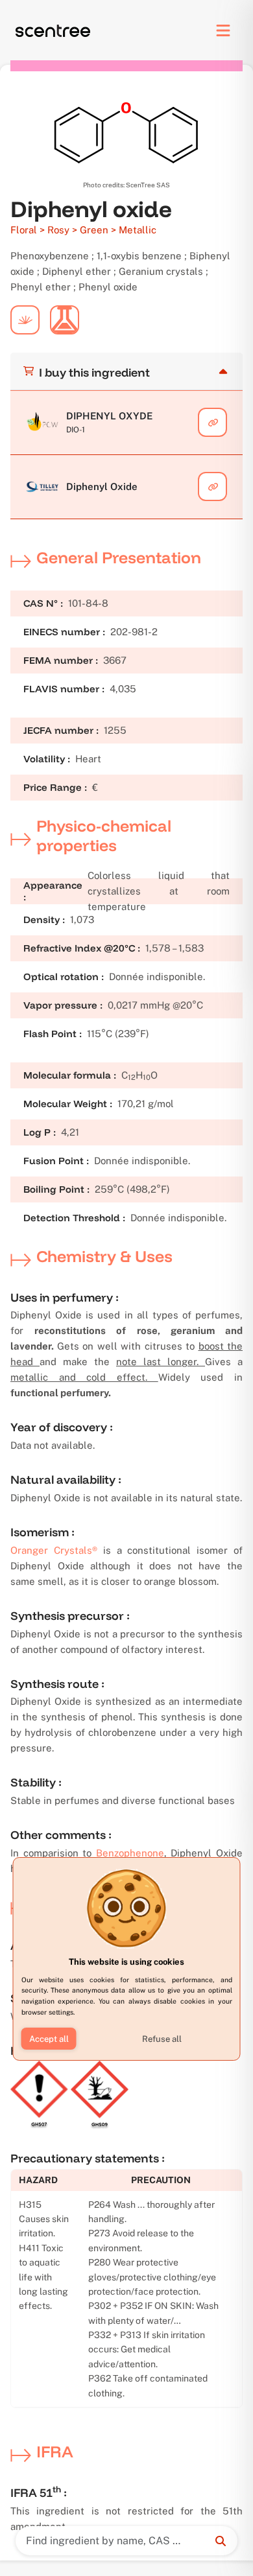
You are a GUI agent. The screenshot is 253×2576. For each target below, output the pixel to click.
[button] (49, 2039)
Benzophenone (130, 1853)
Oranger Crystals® (54, 1550)
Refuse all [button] (162, 2039)
